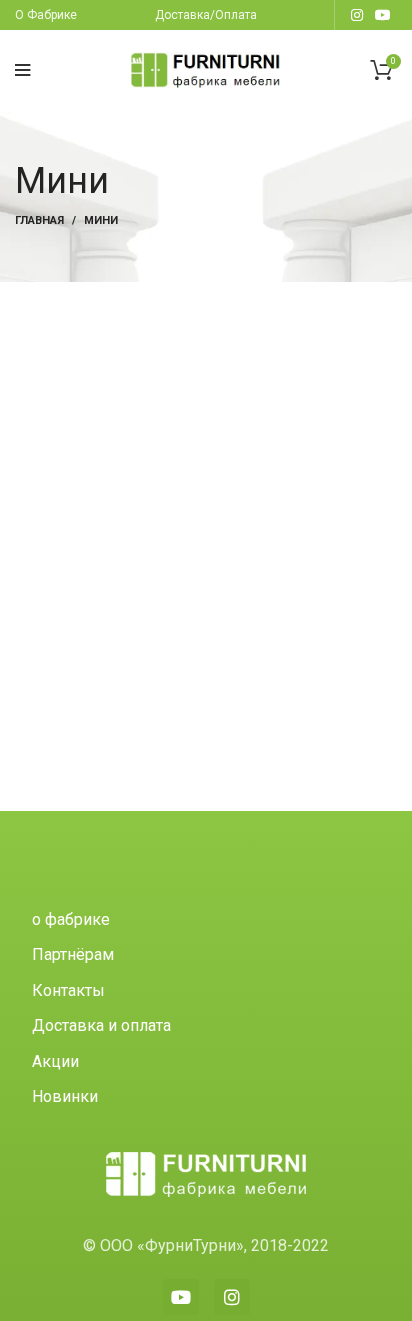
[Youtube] (181, 1297)
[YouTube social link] (383, 15)
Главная (39, 220)
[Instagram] (232, 1297)
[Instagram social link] (357, 15)
